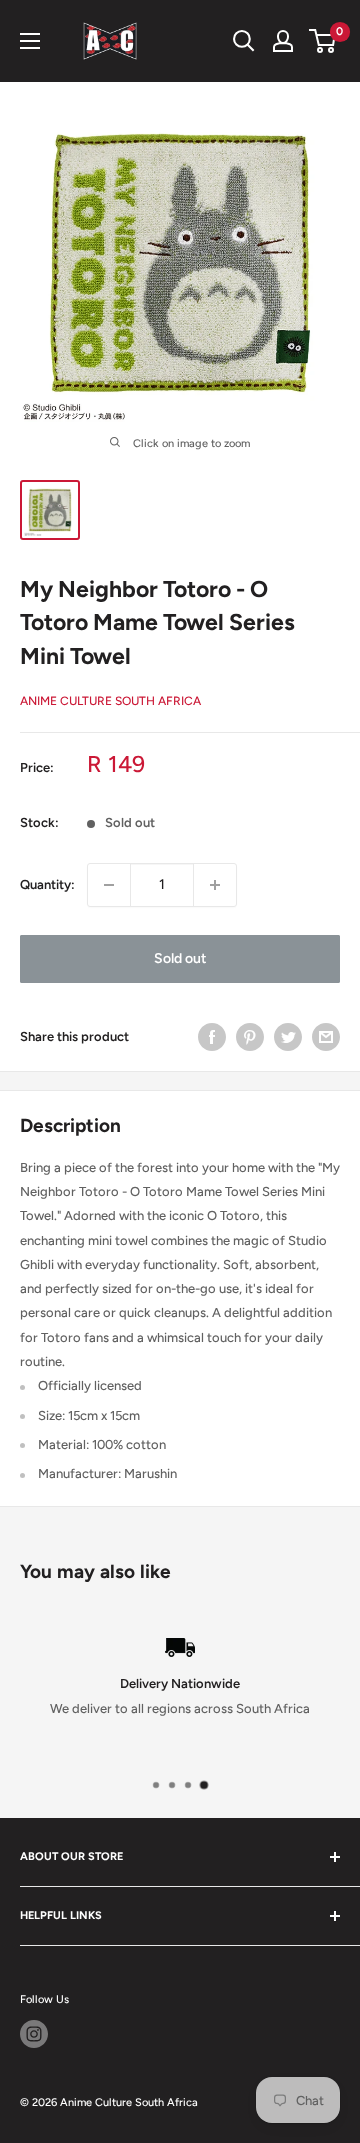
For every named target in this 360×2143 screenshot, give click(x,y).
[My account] (283, 41)
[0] (323, 41)
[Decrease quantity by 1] (109, 885)
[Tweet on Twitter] (288, 1037)
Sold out (180, 958)
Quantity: (47, 884)
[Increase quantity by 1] (215, 885)
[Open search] (244, 41)
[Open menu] (30, 41)
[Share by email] (326, 1037)
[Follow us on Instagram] (34, 2034)
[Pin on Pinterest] (250, 1037)
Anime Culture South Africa (110, 701)
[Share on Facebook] (212, 1037)
